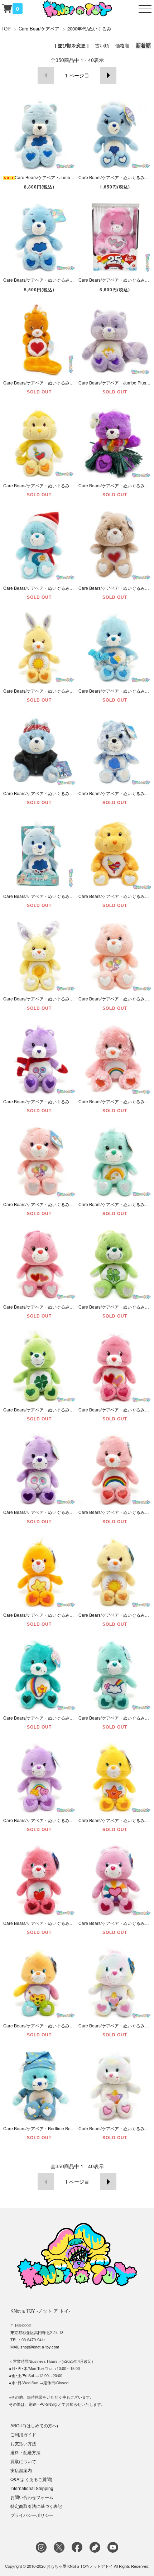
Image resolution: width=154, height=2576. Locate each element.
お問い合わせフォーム (32, 2497)
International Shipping (32, 2488)
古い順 (102, 45)
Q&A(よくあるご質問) (31, 2479)
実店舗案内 (21, 2470)
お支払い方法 (23, 2443)
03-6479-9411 (34, 2340)
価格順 (122, 45)
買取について (23, 2461)
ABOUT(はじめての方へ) (34, 2425)
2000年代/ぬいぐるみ (89, 28)
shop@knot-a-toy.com (40, 2347)
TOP (6, 28)
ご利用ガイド (23, 2434)
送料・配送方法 (25, 2452)
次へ (108, 75)
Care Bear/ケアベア (39, 28)
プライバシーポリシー (32, 2515)
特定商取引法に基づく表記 (36, 2506)
